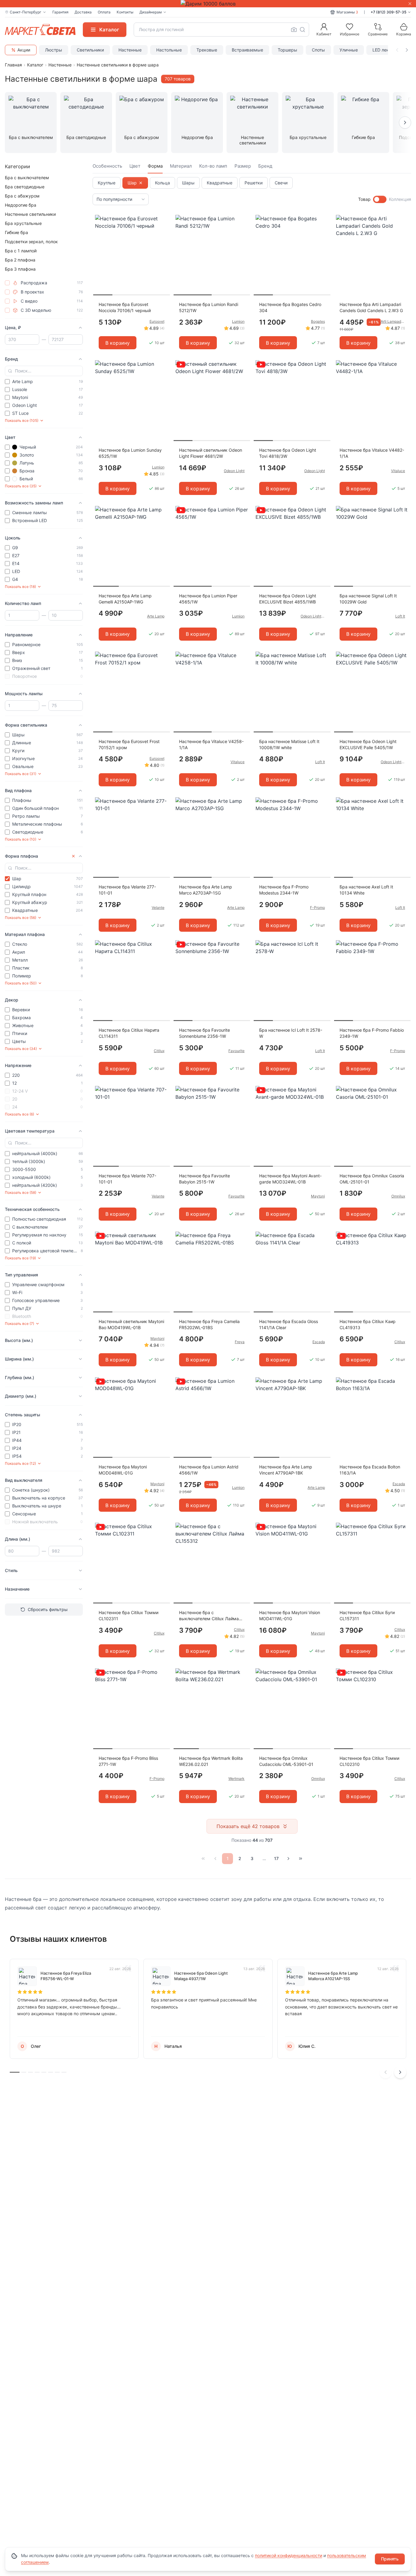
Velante (158, 907)
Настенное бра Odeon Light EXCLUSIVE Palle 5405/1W (368, 744)
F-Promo (317, 907)
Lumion (238, 321)
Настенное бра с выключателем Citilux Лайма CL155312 (209, 1616)
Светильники (90, 50)
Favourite (236, 1051)
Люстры (54, 50)
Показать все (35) (21, 486)
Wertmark (236, 1779)
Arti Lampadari (393, 321)
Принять (390, 2559)
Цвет (135, 166)
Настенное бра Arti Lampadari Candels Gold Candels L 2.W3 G (371, 307)
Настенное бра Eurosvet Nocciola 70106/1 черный (125, 307)
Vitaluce (398, 471)
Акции (24, 50)
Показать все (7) (19, 1324)
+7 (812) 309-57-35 (388, 12)
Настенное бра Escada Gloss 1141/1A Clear (289, 1324)
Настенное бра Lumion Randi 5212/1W (209, 307)
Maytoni (318, 1196)
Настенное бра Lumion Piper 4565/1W (208, 599)
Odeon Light (234, 471)
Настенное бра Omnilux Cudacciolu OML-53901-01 (286, 1761)
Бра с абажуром (22, 196)
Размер (243, 166)
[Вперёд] (288, 1859)
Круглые (107, 183)
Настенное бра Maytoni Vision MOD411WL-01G (290, 1615)
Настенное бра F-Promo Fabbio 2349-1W (372, 1033)
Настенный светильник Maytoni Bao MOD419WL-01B (131, 1324)
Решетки (254, 183)
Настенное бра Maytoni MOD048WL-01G (123, 1470)
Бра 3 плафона (20, 269)
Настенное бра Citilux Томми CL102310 (369, 1761)
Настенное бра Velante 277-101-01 (127, 890)
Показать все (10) (21, 839)
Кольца (162, 183)
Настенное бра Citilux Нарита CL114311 (129, 1033)
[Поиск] (302, 30)
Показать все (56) (21, 918)
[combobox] (221, 30)
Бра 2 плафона (20, 260)
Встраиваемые (247, 50)
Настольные (169, 50)
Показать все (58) (21, 1192)
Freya (240, 1342)
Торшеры (287, 50)
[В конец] (301, 1859)
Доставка (83, 12)
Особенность (107, 166)
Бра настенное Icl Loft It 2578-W (291, 1033)
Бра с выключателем (27, 178)
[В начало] (203, 1859)
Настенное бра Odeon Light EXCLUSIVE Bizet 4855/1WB (288, 599)
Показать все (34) (21, 1049)
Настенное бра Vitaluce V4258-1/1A (211, 744)
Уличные (349, 50)
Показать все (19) (20, 1258)
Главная (13, 65)
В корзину (118, 343)
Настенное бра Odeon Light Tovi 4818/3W (288, 453)
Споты (318, 50)
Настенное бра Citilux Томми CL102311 (129, 1615)
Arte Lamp (156, 616)
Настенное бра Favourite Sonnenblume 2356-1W (204, 1033)
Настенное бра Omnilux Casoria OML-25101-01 (372, 1179)
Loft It (400, 616)
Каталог (35, 65)
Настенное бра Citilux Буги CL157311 (367, 1615)
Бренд (265, 166)
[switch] (380, 199)
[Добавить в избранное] (163, 220)
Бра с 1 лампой (21, 251)
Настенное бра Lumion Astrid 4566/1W (209, 1470)
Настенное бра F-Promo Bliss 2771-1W (128, 1761)
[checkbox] (7, 283)
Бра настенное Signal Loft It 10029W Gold (368, 599)
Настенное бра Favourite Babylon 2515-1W (204, 1179)
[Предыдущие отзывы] (386, 2072)
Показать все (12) (20, 1463)
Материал (181, 166)
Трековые (207, 50)
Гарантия (60, 12)
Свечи (281, 183)
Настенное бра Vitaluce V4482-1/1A (372, 453)
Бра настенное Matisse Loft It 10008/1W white (289, 744)
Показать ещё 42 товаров (248, 1826)
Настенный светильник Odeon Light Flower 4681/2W (211, 453)
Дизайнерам (151, 12)
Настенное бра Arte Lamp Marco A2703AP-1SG (206, 890)
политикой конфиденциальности (289, 2555)
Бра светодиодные (25, 187)
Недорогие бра (21, 205)
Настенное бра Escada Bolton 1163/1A (370, 1470)
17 (276, 1858)
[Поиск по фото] (294, 30)
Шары (188, 183)
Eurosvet (157, 321)
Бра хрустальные (23, 223)
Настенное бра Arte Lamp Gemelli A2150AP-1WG (125, 599)
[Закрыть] (410, 4)
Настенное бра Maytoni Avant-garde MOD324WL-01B (290, 1179)
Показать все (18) (20, 587)
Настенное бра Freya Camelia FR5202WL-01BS (209, 1324)
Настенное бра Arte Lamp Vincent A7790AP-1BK (286, 1470)
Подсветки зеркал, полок (31, 242)
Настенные (130, 50)
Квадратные (220, 183)
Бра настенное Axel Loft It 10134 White (366, 890)
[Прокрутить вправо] (407, 50)
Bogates (318, 321)
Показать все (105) (22, 420)
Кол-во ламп (213, 166)
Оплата (104, 12)
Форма (155, 166)
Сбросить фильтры (48, 1609)
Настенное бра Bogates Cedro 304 (290, 307)
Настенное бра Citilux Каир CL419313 (368, 1324)
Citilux (159, 1051)
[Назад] (215, 1859)
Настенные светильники (30, 214)
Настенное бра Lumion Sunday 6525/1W (130, 453)
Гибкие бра (16, 232)
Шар (132, 183)
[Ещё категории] (405, 123)
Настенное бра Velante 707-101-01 (127, 1179)
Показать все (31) (21, 774)
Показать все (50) (21, 983)
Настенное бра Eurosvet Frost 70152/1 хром (129, 744)
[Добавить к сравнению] (163, 231)
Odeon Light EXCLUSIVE (313, 616)
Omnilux (398, 1196)
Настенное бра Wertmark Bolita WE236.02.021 (211, 1761)
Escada (319, 1342)
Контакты (125, 12)
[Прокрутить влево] (397, 50)
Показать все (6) (19, 1114)
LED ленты (383, 50)
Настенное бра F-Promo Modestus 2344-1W (284, 890)
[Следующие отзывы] (400, 2072)
